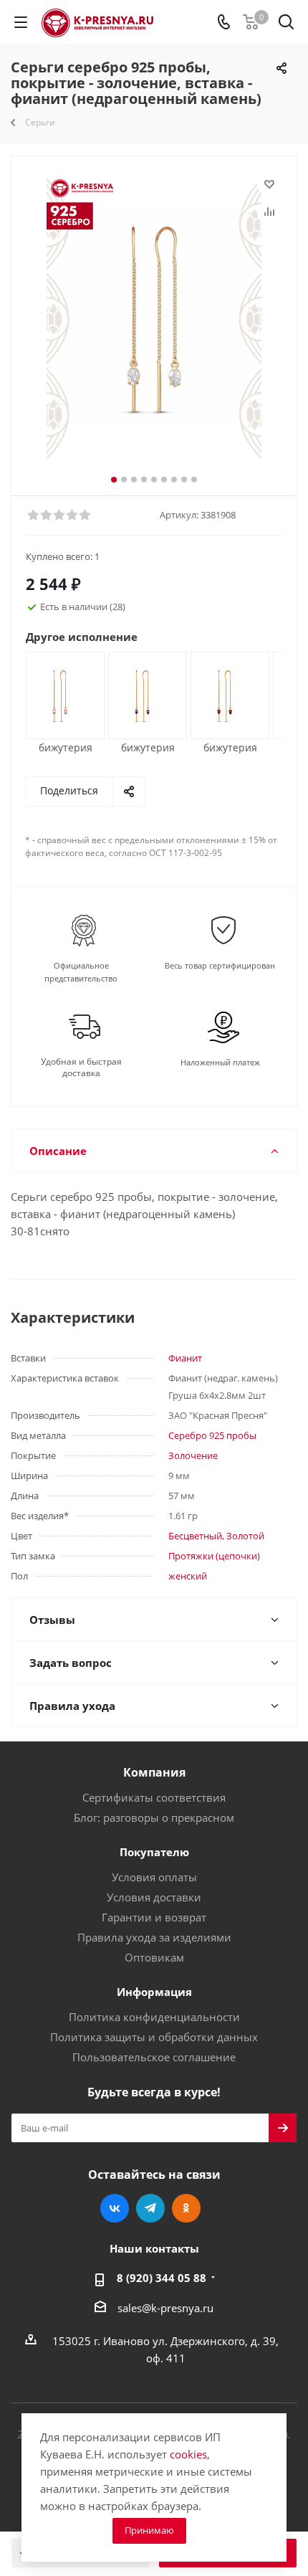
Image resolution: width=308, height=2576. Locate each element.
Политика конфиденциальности (154, 2017)
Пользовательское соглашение (154, 2057)
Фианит (185, 1358)
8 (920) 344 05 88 (162, 2278)
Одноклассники (186, 2208)
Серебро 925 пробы (212, 1435)
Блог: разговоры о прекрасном (154, 1817)
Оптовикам (154, 1957)
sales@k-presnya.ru (165, 2308)
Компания (154, 1772)
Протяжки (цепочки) (214, 1556)
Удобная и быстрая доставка (81, 1068)
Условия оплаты (154, 1877)
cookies (188, 2454)
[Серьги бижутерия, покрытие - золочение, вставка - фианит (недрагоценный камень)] (60, 694)
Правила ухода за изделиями (154, 1937)
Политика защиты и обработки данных (154, 2037)
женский (188, 1576)
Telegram (150, 2208)
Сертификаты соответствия (154, 1797)
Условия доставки (154, 1897)
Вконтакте (115, 2208)
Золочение (193, 1455)
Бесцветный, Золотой (216, 1536)
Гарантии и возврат (154, 1917)
